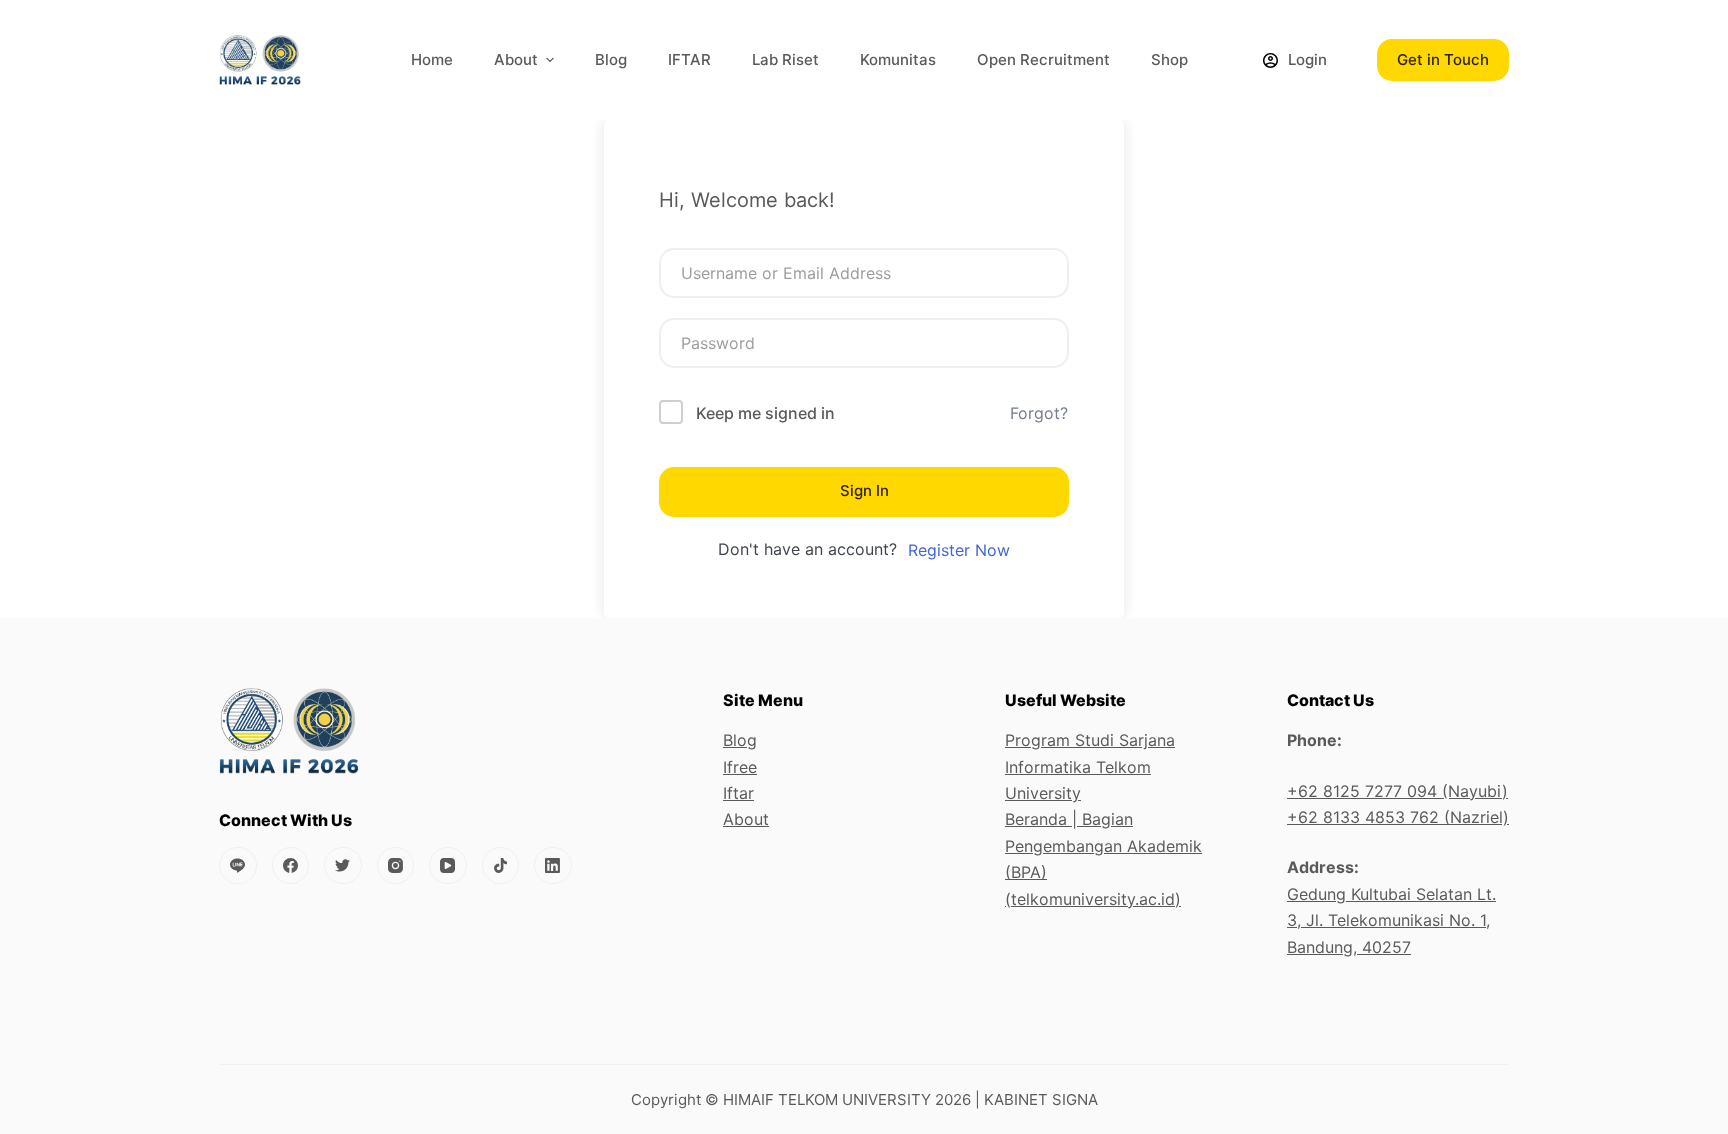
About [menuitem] (516, 59)
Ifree (740, 767)
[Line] (238, 866)
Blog (740, 740)
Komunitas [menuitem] (898, 59)
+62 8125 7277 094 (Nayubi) (1397, 791)
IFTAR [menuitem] (689, 59)
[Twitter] (343, 866)
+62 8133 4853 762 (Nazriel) (1398, 817)
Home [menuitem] (432, 59)
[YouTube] (448, 866)
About (746, 819)
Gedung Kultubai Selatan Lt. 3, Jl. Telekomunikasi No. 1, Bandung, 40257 (1391, 920)
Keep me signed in (765, 413)
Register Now (959, 550)
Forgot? (1039, 413)
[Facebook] (291, 866)
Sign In (864, 490)
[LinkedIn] (553, 866)
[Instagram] (396, 866)
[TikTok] (501, 866)
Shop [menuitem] (1169, 59)
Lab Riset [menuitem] (785, 59)
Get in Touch (1443, 59)
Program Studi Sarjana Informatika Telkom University (1090, 766)
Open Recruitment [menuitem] (1043, 59)
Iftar (738, 793)
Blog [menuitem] (611, 59)
